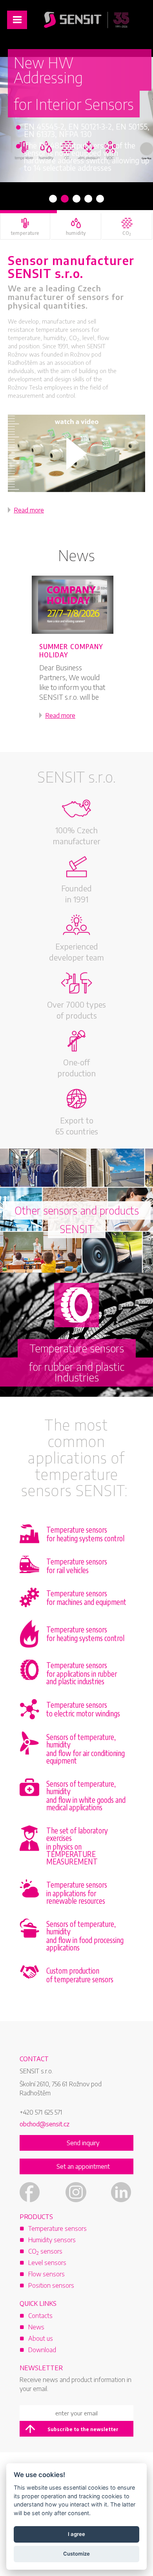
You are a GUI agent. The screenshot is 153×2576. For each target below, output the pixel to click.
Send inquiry (83, 2143)
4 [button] (88, 199)
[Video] (76, 453)
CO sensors (45, 2251)
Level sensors (47, 2263)
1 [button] (53, 199)
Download (42, 2350)
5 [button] (100, 199)
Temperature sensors (57, 2228)
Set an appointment (83, 2166)
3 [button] (76, 199)
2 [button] (65, 199)
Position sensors (51, 2285)
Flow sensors (46, 2274)
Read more (29, 510)
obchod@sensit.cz (45, 2124)
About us (41, 2338)
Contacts (40, 2316)
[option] (76, 120)
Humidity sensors (52, 2240)
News (76, 555)
